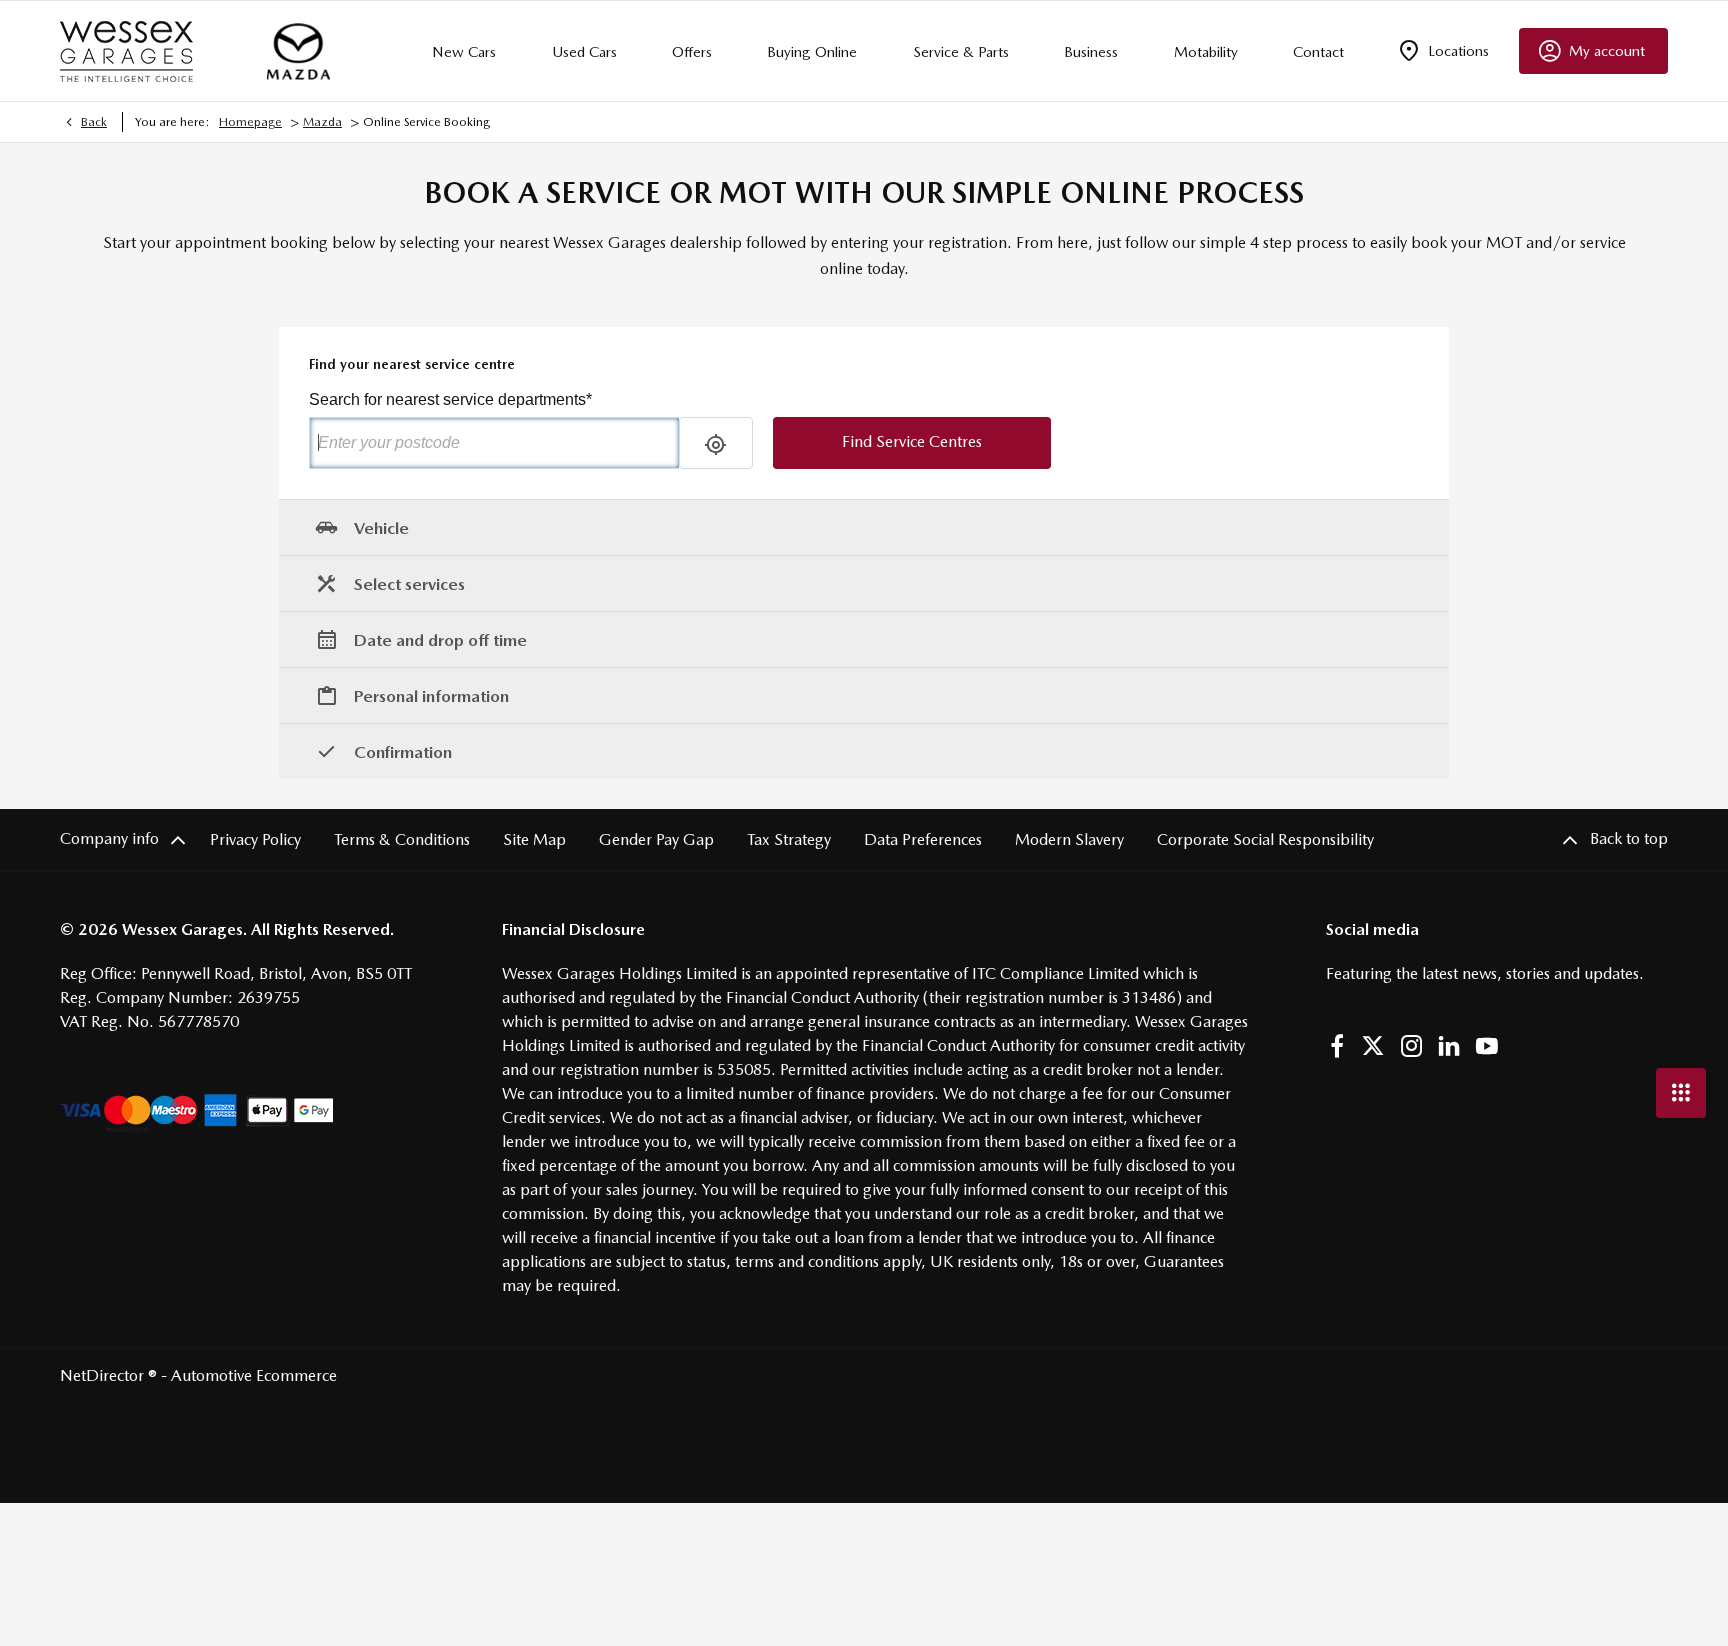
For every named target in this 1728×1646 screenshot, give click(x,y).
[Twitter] (1373, 1046)
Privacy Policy (255, 839)
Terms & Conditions (402, 839)
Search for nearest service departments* (450, 399)
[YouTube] (1487, 1046)
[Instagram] (1412, 1046)
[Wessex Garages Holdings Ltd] (126, 51)
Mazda (322, 122)
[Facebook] (1337, 1046)
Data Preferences (923, 839)
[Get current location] (716, 443)
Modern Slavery (1069, 839)
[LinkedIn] (1449, 1046)
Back (94, 122)
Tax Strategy (789, 839)
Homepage (250, 122)
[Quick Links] (1681, 1093)
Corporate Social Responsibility (1265, 839)
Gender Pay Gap (656, 839)
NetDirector (104, 1375)
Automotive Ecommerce (254, 1375)
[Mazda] (298, 51)
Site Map (534, 839)
